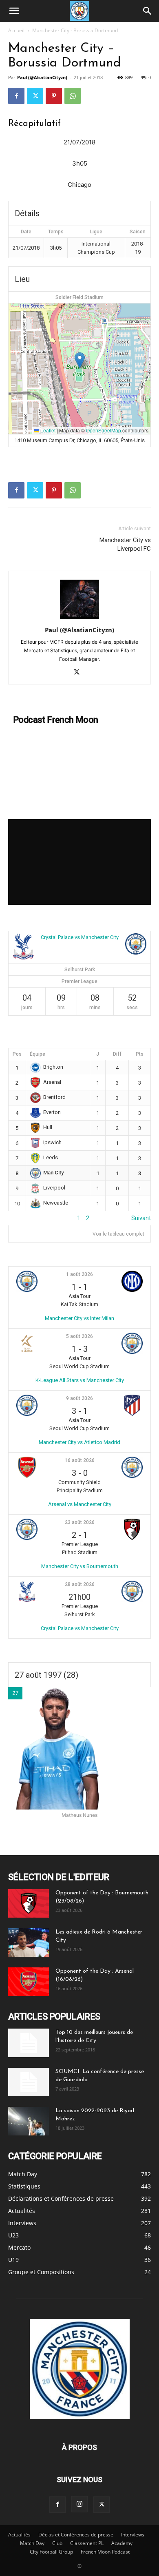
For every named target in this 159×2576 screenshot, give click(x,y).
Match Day (32, 2543)
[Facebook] (16, 96)
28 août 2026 (80, 1584)
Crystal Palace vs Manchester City (80, 937)
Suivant (141, 1218)
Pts (140, 1054)
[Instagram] (79, 2504)
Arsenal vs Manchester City (80, 1504)
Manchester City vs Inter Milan (79, 1318)
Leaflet (47, 430)
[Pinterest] (54, 96)
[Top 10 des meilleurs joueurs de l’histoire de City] (29, 2043)
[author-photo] (79, 619)
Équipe (38, 1054)
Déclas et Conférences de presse (76, 2535)
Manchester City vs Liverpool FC (125, 544)
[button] (14, 11)
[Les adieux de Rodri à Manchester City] (29, 1943)
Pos (17, 1054)
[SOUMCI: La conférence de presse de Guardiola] (29, 2082)
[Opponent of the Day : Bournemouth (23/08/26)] (29, 1903)
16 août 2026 (80, 1460)
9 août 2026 (79, 1398)
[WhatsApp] (73, 96)
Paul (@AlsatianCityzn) (42, 77)
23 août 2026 (80, 1522)
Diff (117, 1054)
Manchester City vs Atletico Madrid (79, 1442)
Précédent (22, 1218)
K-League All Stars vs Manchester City (80, 1380)
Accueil (16, 30)
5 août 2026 (79, 1336)
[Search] (148, 11)
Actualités (19, 2535)
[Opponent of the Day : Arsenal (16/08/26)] (29, 1982)
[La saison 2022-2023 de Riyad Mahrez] (29, 2121)
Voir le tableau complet (118, 1234)
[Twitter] (35, 96)
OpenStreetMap (104, 430)
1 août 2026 (79, 1274)
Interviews (133, 2535)
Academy (122, 2543)
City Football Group (51, 2552)
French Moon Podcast (105, 2552)
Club (57, 2543)
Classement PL (87, 2543)
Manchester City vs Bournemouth (80, 1566)
